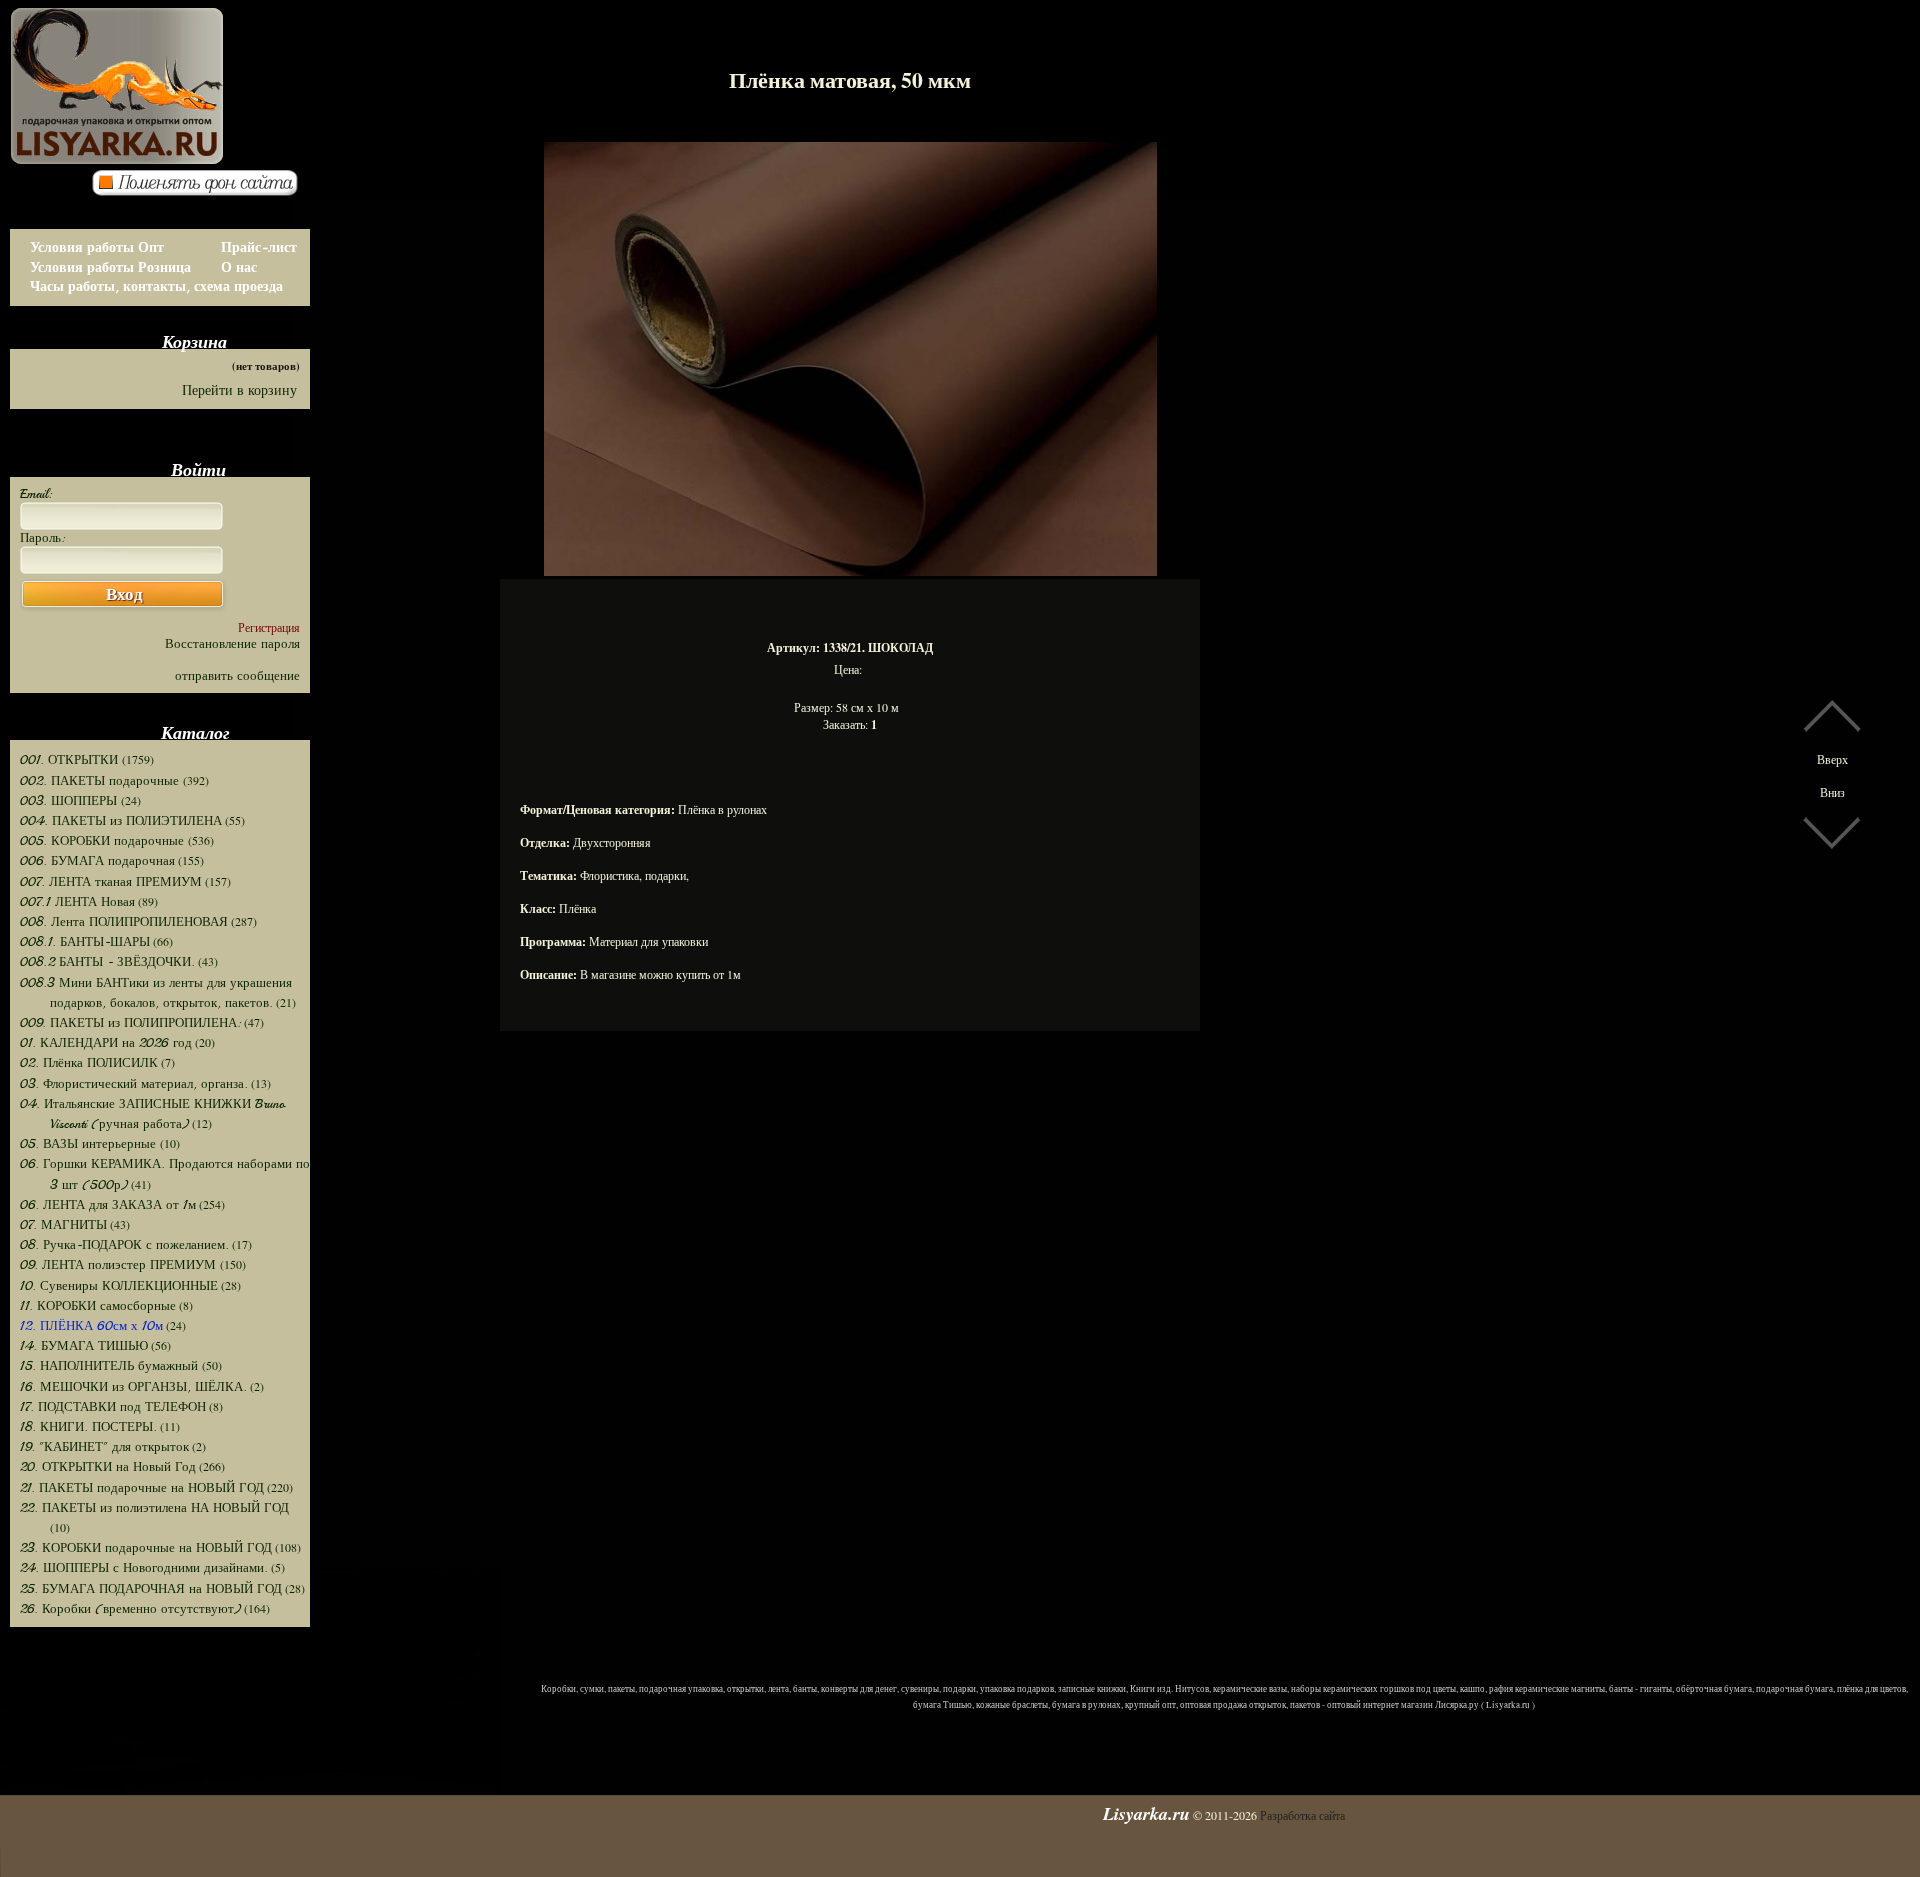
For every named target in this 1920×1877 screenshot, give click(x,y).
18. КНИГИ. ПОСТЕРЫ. (88, 1427)
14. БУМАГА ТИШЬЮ (84, 1346)
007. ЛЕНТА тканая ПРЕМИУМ (111, 882)
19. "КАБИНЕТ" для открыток (104, 1447)
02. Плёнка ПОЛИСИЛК (89, 1063)
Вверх (1832, 759)
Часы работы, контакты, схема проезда (156, 286)
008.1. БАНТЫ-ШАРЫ (85, 942)
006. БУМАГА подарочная (97, 861)
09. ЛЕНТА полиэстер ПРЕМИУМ (120, 1265)
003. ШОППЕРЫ (70, 801)
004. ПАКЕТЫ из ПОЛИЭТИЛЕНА (121, 821)
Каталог (195, 732)
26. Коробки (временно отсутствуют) (130, 1609)
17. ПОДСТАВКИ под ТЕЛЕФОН (113, 1407)
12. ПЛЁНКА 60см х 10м (91, 1326)
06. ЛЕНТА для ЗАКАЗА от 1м (108, 1205)
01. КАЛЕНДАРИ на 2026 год (106, 1043)
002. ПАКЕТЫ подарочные (101, 781)
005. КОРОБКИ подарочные (104, 841)
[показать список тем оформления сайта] (201, 191)
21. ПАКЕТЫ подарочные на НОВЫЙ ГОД (142, 1488)
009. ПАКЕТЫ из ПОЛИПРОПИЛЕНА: (130, 1023)
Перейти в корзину (239, 390)
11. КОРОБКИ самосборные (98, 1306)
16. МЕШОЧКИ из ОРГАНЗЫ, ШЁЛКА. (133, 1387)
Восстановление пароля (232, 644)
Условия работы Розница (110, 267)
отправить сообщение (237, 676)
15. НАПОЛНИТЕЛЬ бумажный (111, 1366)
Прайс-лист (259, 247)
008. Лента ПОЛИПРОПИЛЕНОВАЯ (124, 922)
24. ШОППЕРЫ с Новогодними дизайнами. (144, 1568)
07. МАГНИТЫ (63, 1225)
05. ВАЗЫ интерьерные (90, 1144)
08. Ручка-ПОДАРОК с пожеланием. (124, 1245)
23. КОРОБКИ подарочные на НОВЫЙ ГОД (146, 1548)
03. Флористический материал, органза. (134, 1084)
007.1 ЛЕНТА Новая (77, 902)
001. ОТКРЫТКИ (71, 760)
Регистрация (269, 627)
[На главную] (210, 70)
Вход (124, 594)
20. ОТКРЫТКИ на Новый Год (108, 1467)
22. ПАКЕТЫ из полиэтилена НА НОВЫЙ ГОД (154, 1508)
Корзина (194, 341)
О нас (239, 267)
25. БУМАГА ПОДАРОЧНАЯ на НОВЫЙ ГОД (151, 1589)
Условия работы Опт (97, 247)
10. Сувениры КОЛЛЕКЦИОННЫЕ (119, 1286)
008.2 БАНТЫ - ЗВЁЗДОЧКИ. (107, 962)
